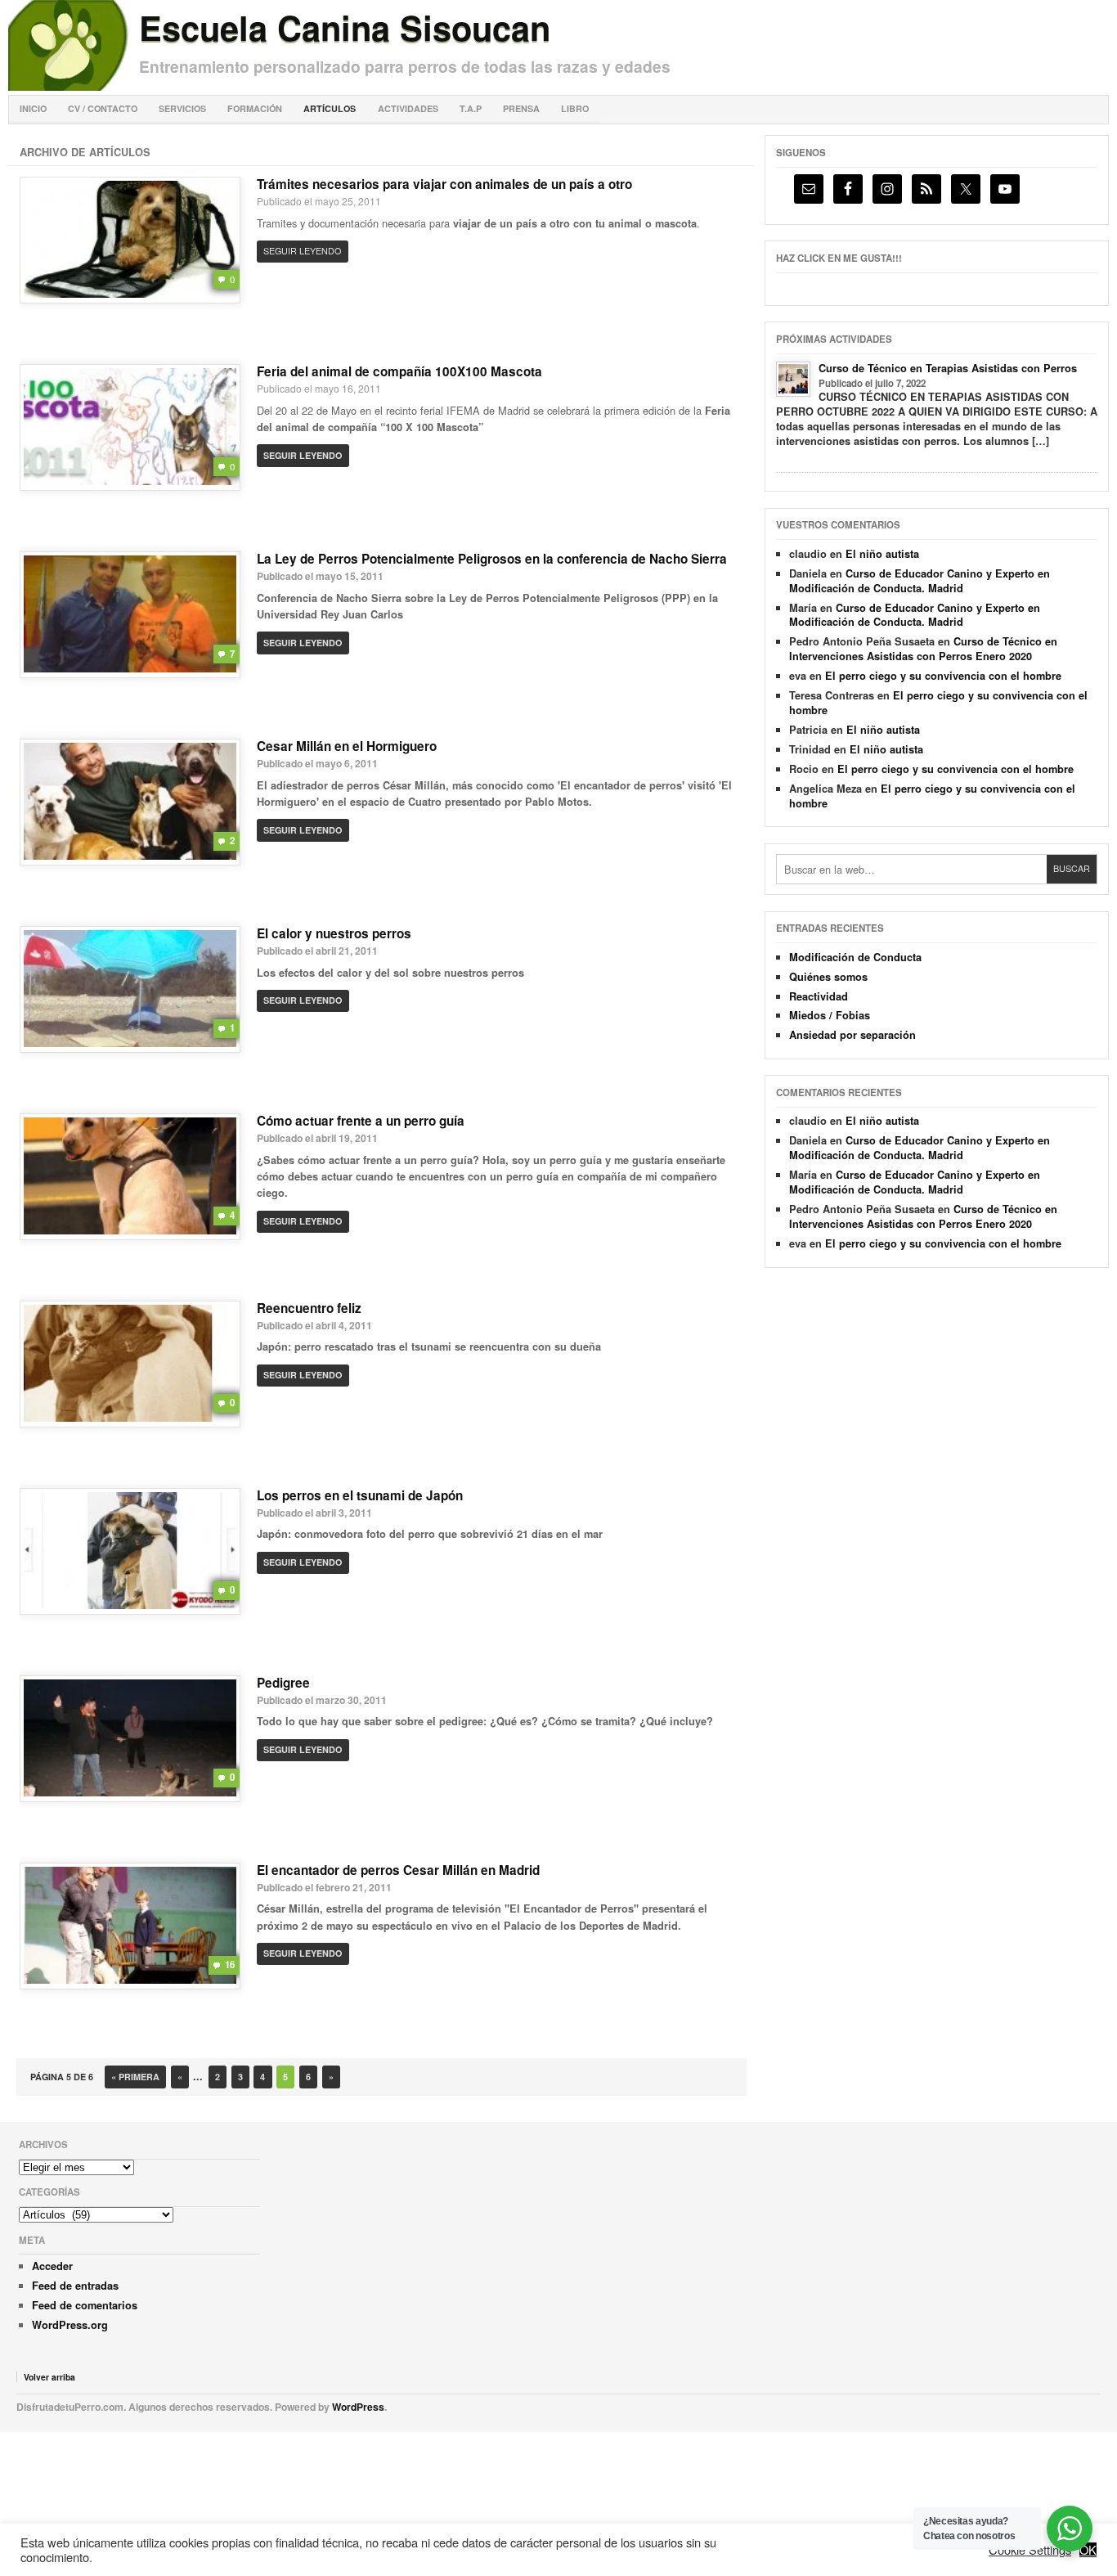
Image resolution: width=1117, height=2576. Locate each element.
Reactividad (819, 996)
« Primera (135, 2077)
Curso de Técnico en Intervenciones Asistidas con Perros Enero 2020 (923, 649)
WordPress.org (70, 2325)
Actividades (408, 108)
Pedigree (283, 1683)
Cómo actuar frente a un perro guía (361, 1121)
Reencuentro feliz (309, 1308)
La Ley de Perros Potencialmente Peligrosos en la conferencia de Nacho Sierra (492, 559)
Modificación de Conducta (855, 957)
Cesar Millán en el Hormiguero (347, 746)
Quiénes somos (828, 977)
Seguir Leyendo (302, 251)
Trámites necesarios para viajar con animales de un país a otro (444, 184)
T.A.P (471, 108)
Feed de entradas (75, 2286)
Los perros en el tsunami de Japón (360, 1495)
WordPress (358, 2407)
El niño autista (882, 554)
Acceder (52, 2266)
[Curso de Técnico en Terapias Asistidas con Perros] (793, 380)
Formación (255, 108)
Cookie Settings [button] (1030, 2550)
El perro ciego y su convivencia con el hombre (943, 676)
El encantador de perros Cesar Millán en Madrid (398, 1870)
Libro (575, 108)
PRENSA (521, 108)
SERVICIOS (182, 108)
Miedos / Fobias (830, 1015)
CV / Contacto (103, 108)
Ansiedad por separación (852, 1035)
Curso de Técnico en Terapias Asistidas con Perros (948, 368)
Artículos (330, 108)
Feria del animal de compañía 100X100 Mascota (399, 371)
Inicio (33, 108)
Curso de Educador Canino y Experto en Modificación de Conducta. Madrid (920, 581)
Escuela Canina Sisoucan (345, 27)
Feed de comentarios (85, 2305)
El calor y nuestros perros (334, 933)
